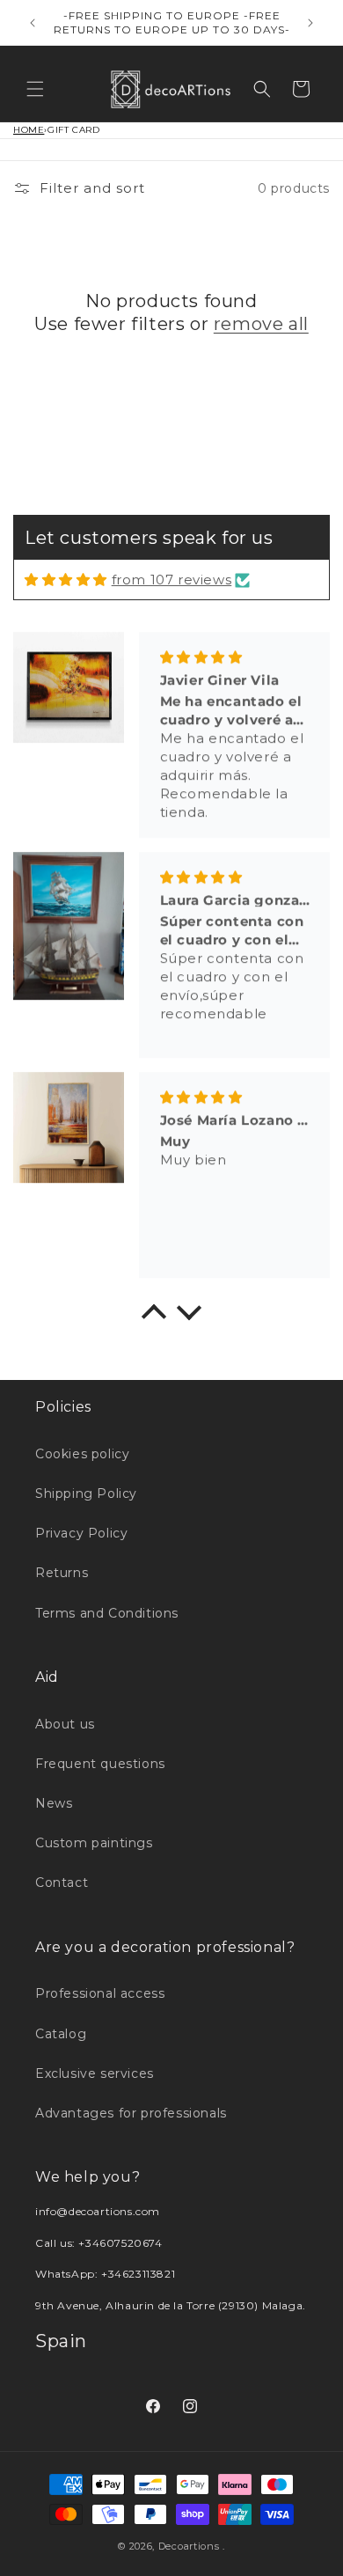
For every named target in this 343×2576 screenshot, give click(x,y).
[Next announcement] (310, 23)
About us (65, 1724)
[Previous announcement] (33, 23)
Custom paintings (94, 1843)
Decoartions (189, 2546)
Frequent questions (100, 1764)
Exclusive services (95, 2073)
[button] (35, 89)
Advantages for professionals (131, 2113)
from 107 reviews (172, 580)
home (29, 130)
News (54, 1803)
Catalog (61, 2034)
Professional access (100, 1993)
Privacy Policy (81, 1533)
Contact (62, 1882)
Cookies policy (82, 1454)
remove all (261, 324)
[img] (66, 580)
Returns (62, 1573)
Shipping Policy (86, 1493)
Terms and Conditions (107, 1613)
